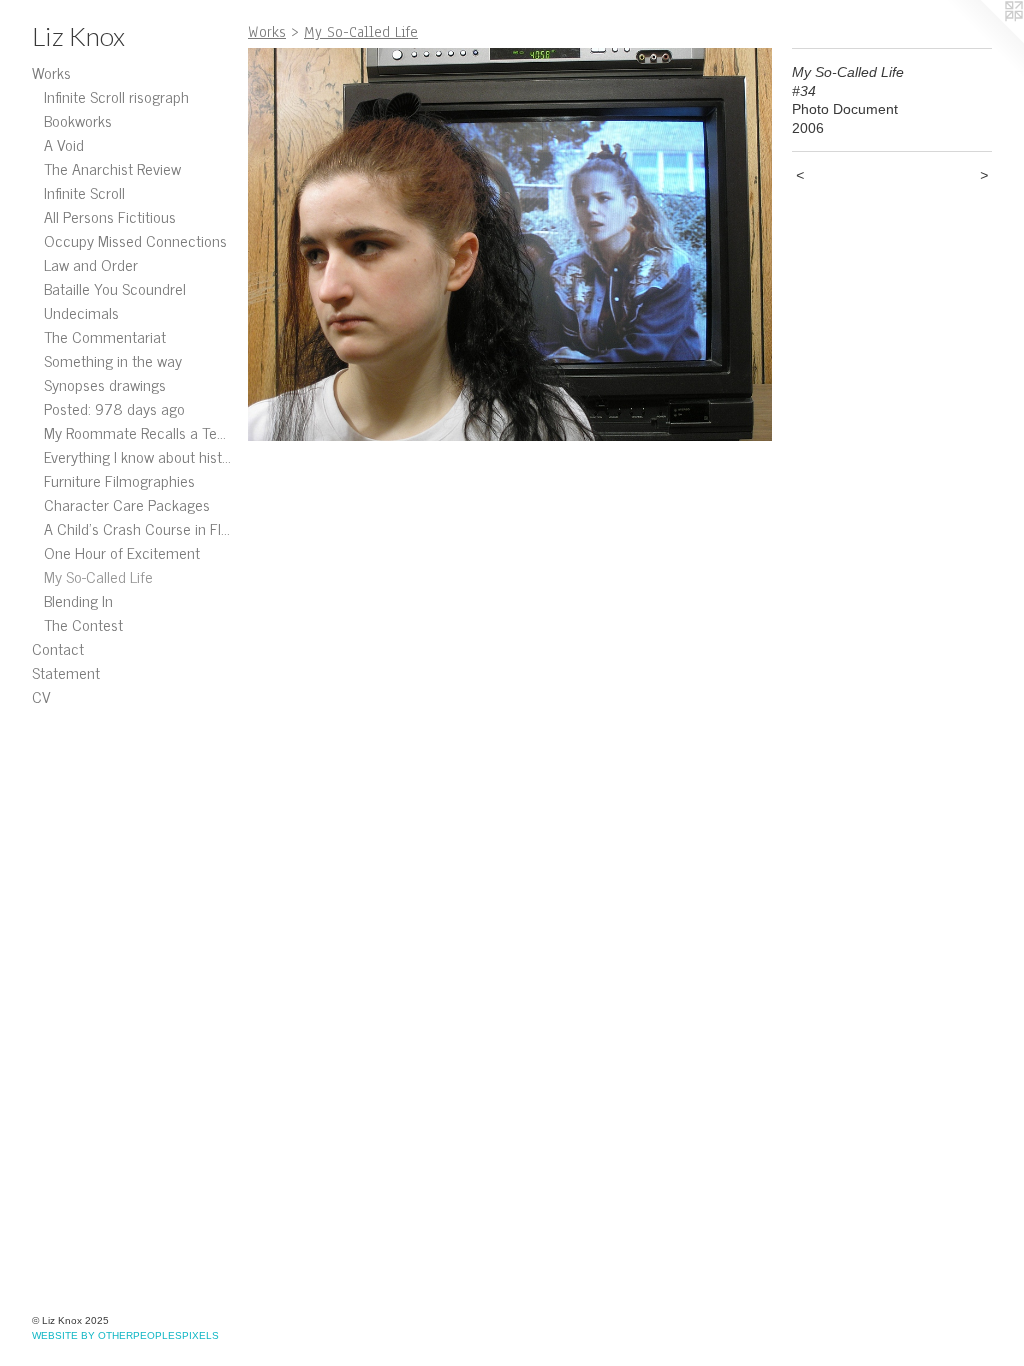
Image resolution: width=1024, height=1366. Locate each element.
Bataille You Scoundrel (115, 288)
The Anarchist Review (112, 168)
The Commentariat (105, 336)
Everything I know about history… (138, 456)
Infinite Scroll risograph (116, 96)
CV (41, 696)
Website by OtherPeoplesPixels (125, 1335)
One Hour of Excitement (122, 552)
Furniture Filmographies (119, 480)
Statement (66, 672)
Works (51, 72)
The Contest (83, 624)
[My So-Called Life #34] (510, 244)
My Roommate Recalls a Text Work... (138, 432)
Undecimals (81, 312)
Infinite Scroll (84, 192)
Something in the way (113, 360)
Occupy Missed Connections (135, 240)
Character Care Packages (127, 504)
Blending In (78, 600)
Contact (58, 648)
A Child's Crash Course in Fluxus (138, 528)
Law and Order (91, 264)
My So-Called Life (98, 576)
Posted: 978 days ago (114, 408)
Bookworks (78, 120)
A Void (64, 144)
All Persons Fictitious (110, 216)
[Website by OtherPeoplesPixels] (984, 40)
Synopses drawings (105, 384)
